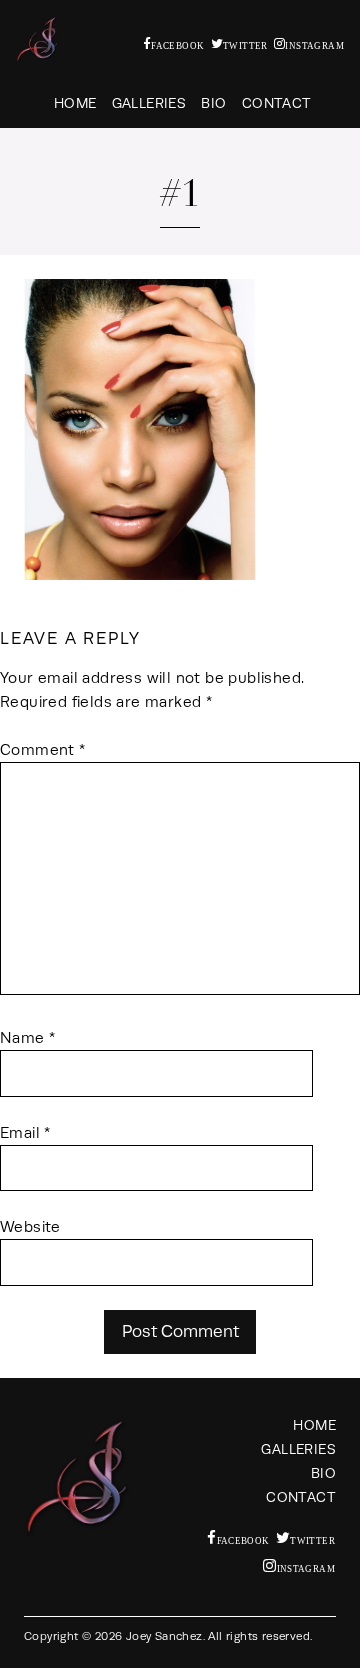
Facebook (177, 45)
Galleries (149, 103)
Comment (43, 749)
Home (75, 103)
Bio (213, 103)
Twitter (245, 45)
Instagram (314, 45)
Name (27, 1037)
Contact (277, 103)
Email (25, 1132)
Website (30, 1226)
